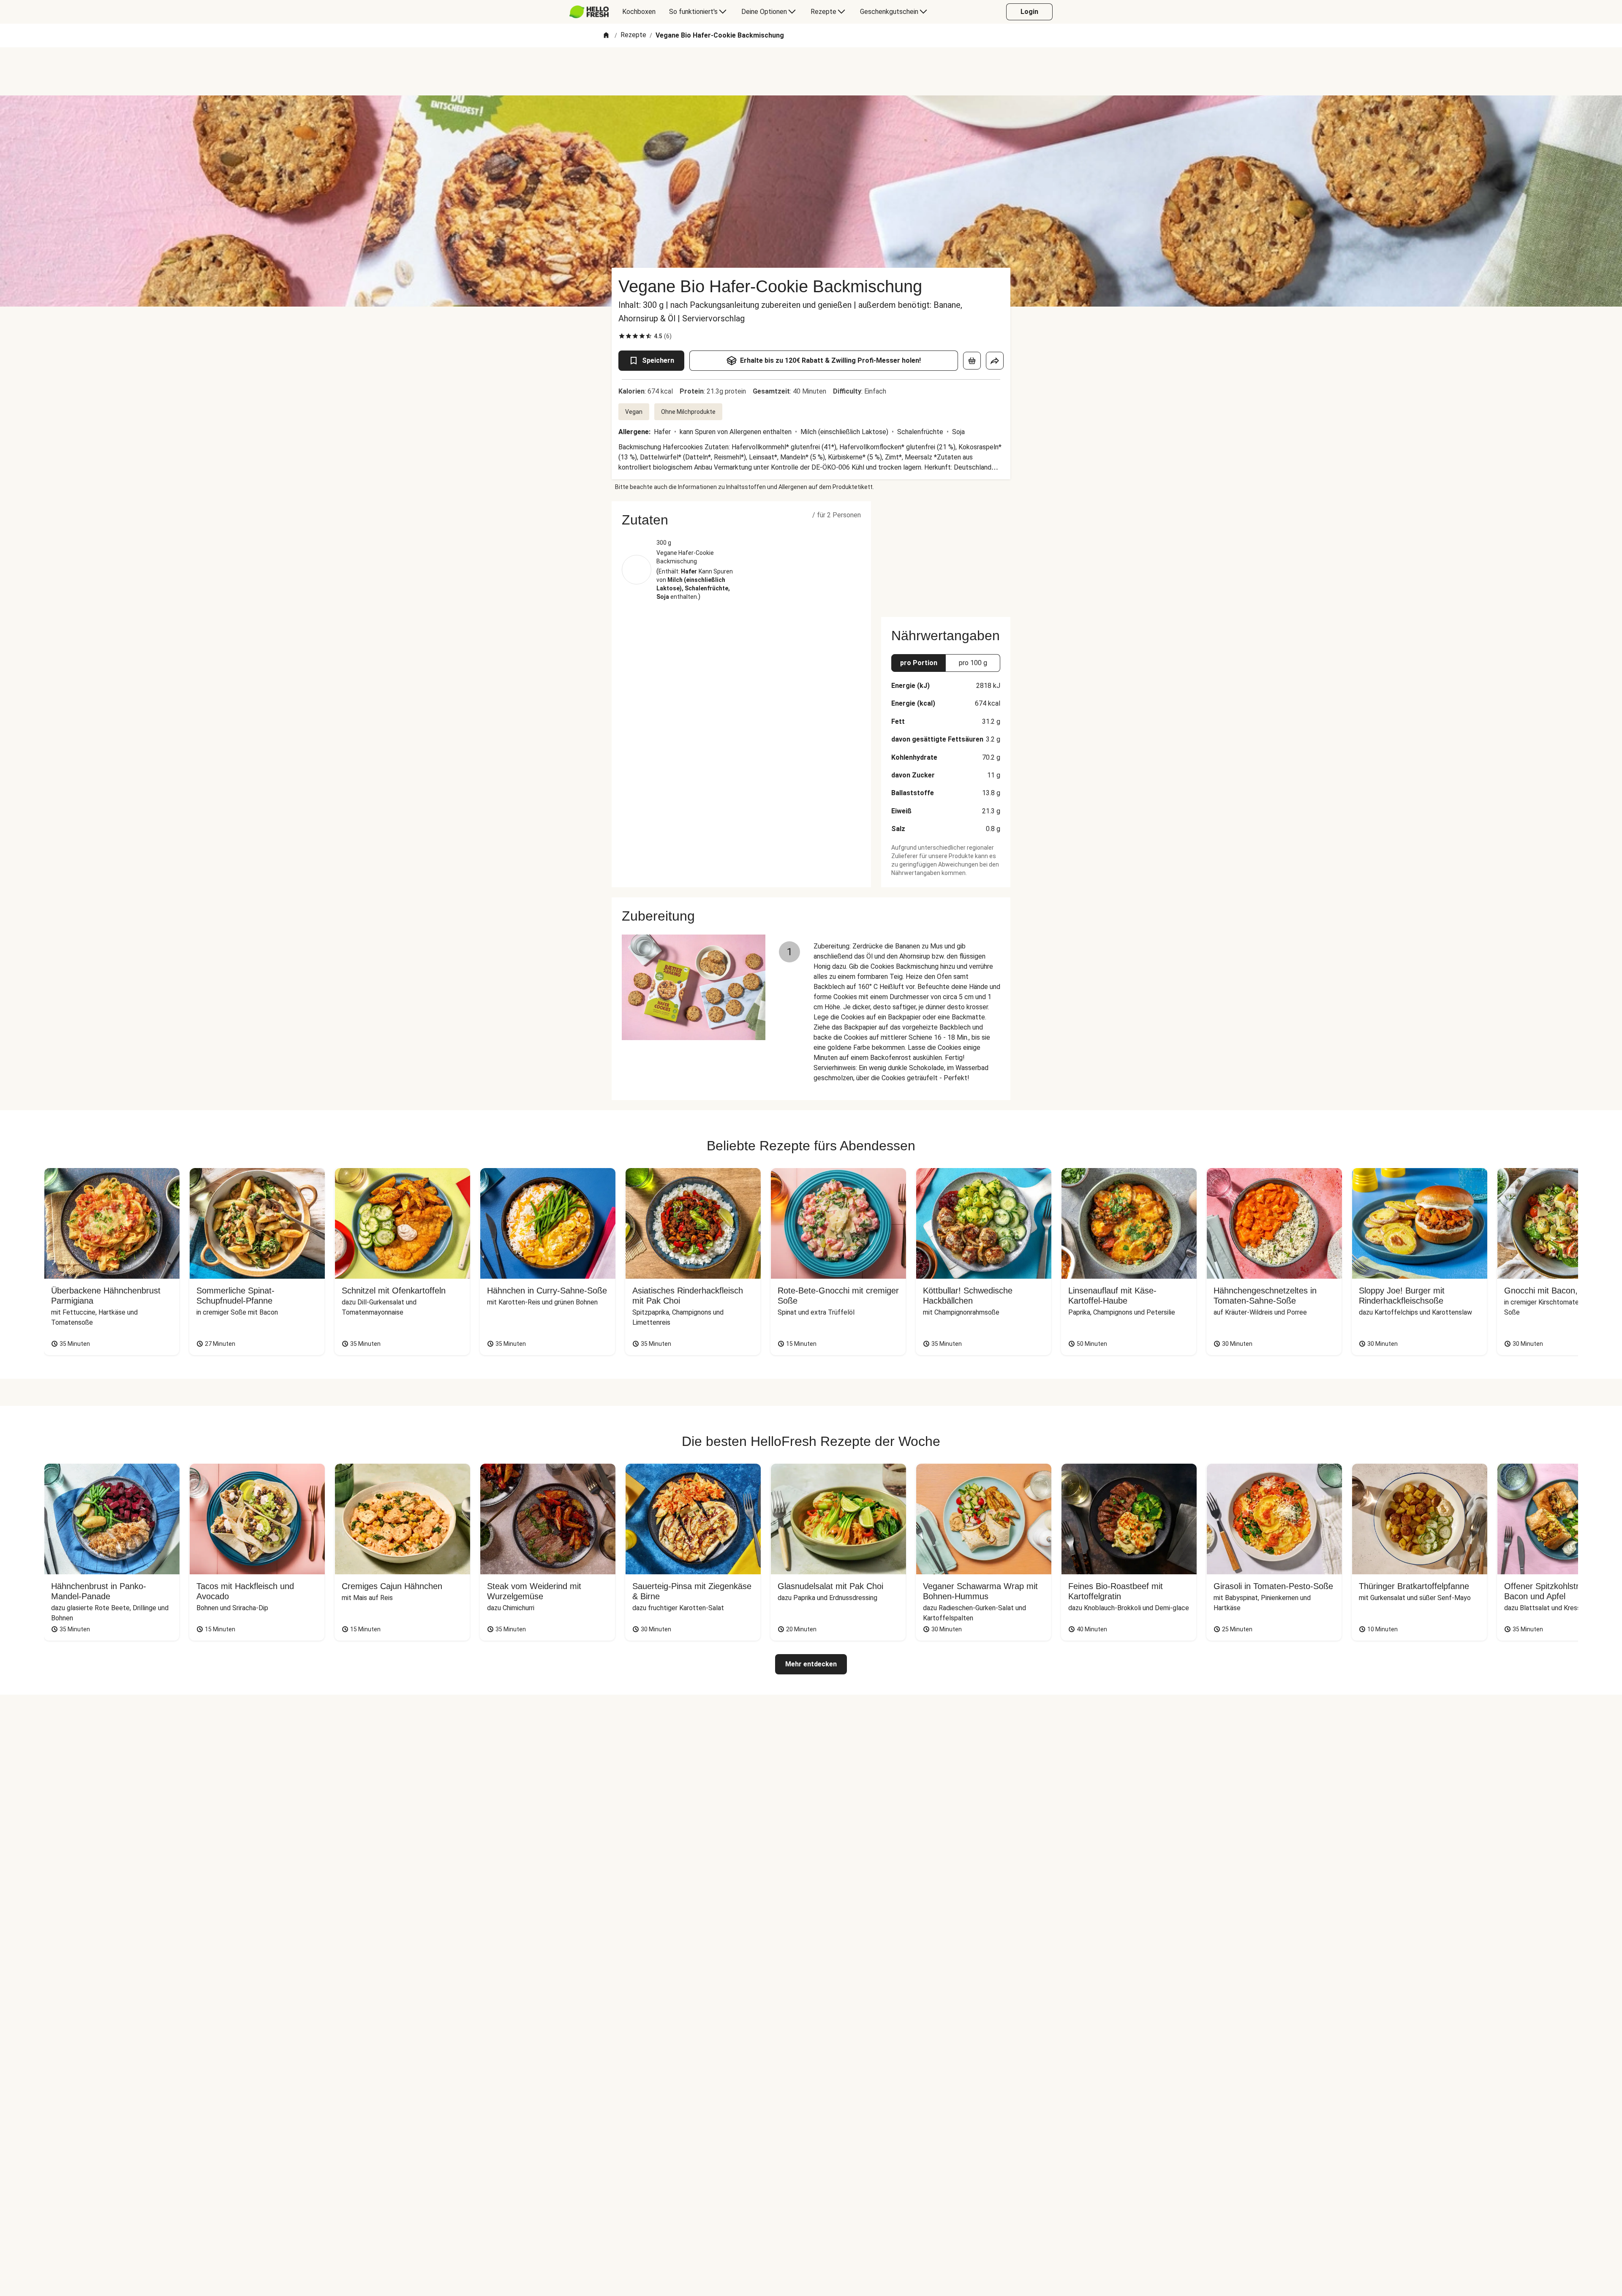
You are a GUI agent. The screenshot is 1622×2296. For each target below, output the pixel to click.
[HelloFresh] (589, 12)
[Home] (606, 36)
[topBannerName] (811, 71)
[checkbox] (622, 336)
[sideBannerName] (946, 554)
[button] (741, 520)
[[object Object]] (972, 361)
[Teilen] (995, 361)
